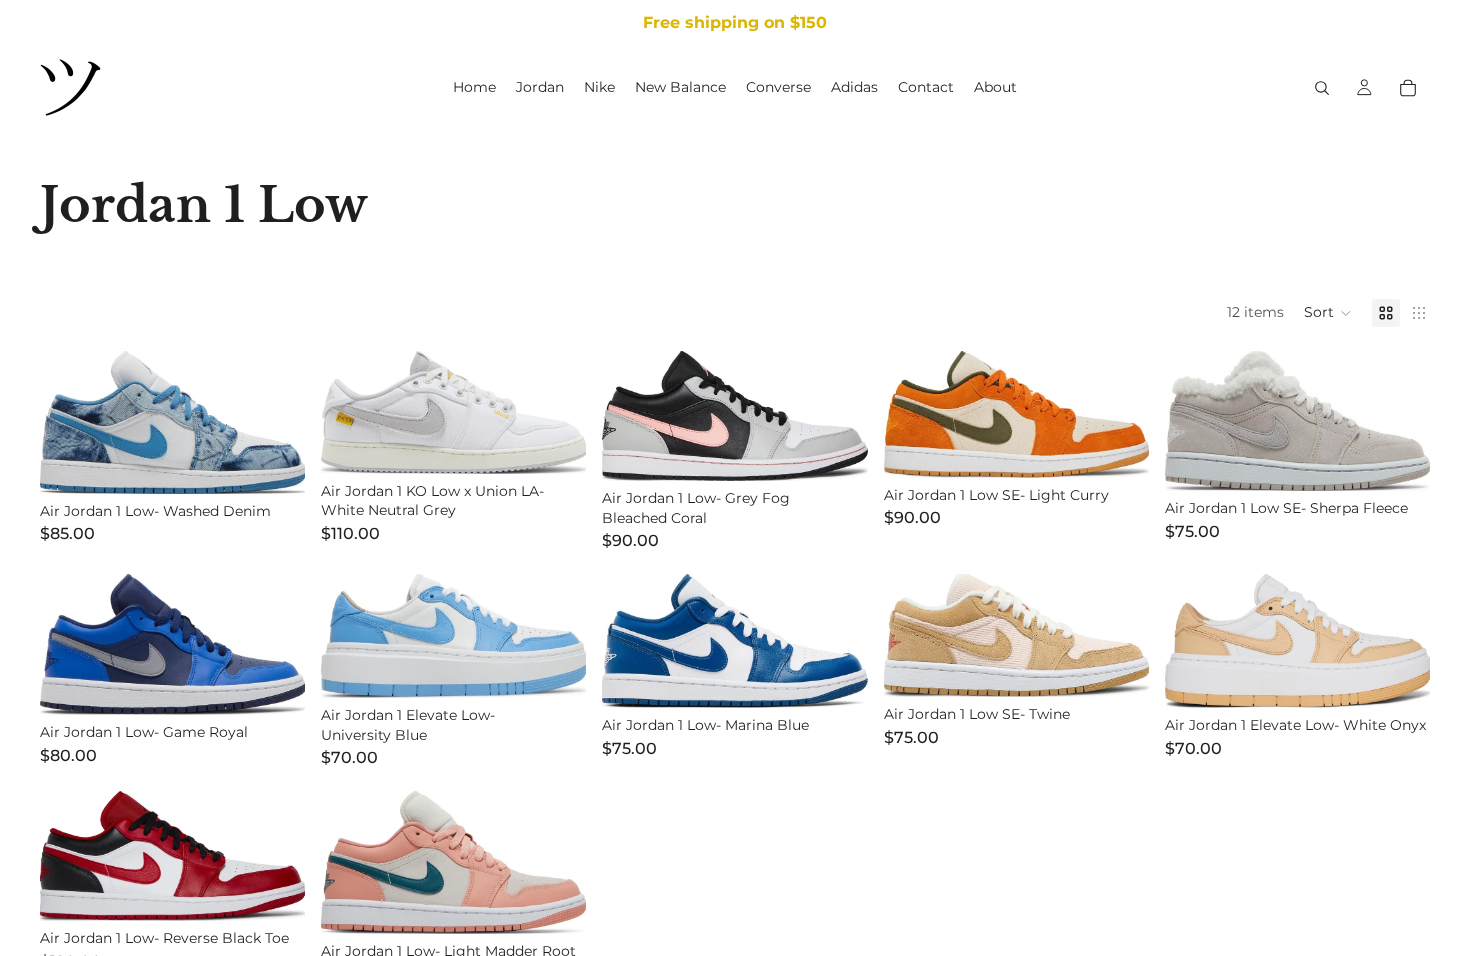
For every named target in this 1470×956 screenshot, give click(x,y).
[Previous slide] (70, 422)
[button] (1328, 313)
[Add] (274, 463)
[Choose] (1118, 447)
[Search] (1322, 88)
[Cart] (1408, 88)
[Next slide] (275, 422)
